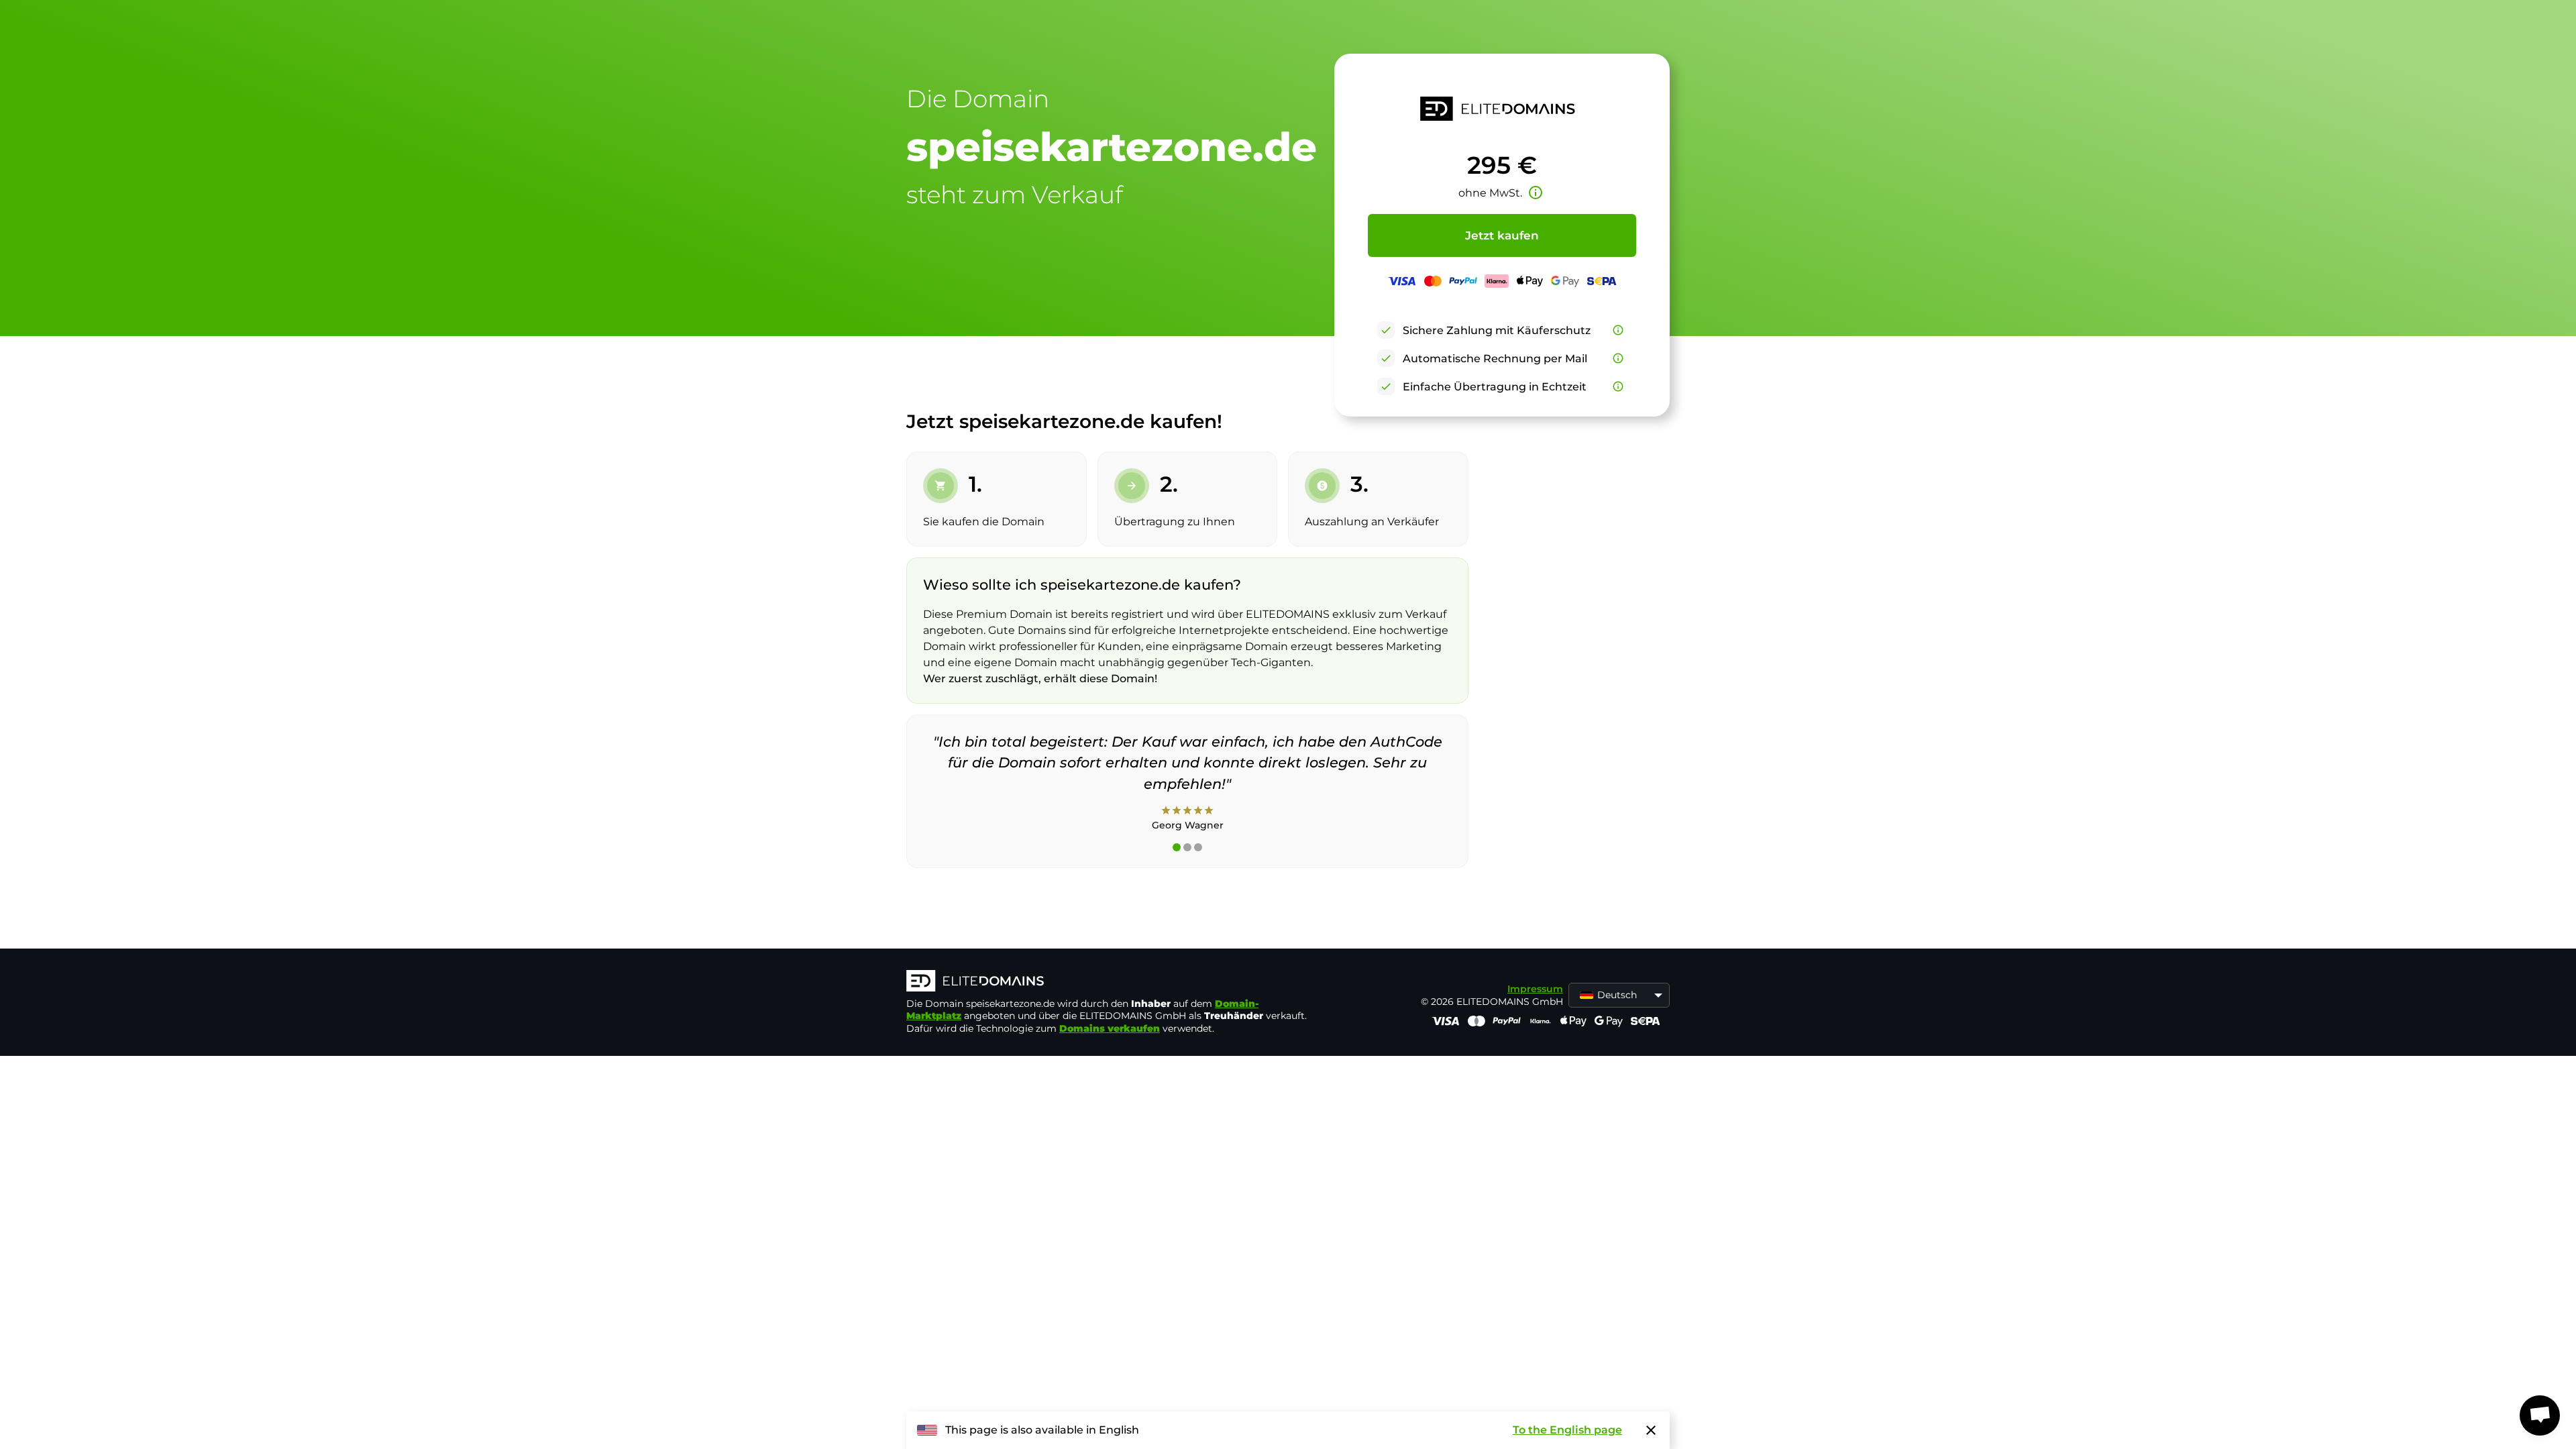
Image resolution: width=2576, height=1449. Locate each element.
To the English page (1567, 1430)
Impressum (1535, 989)
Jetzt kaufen (1502, 235)
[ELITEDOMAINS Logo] (1108, 982)
